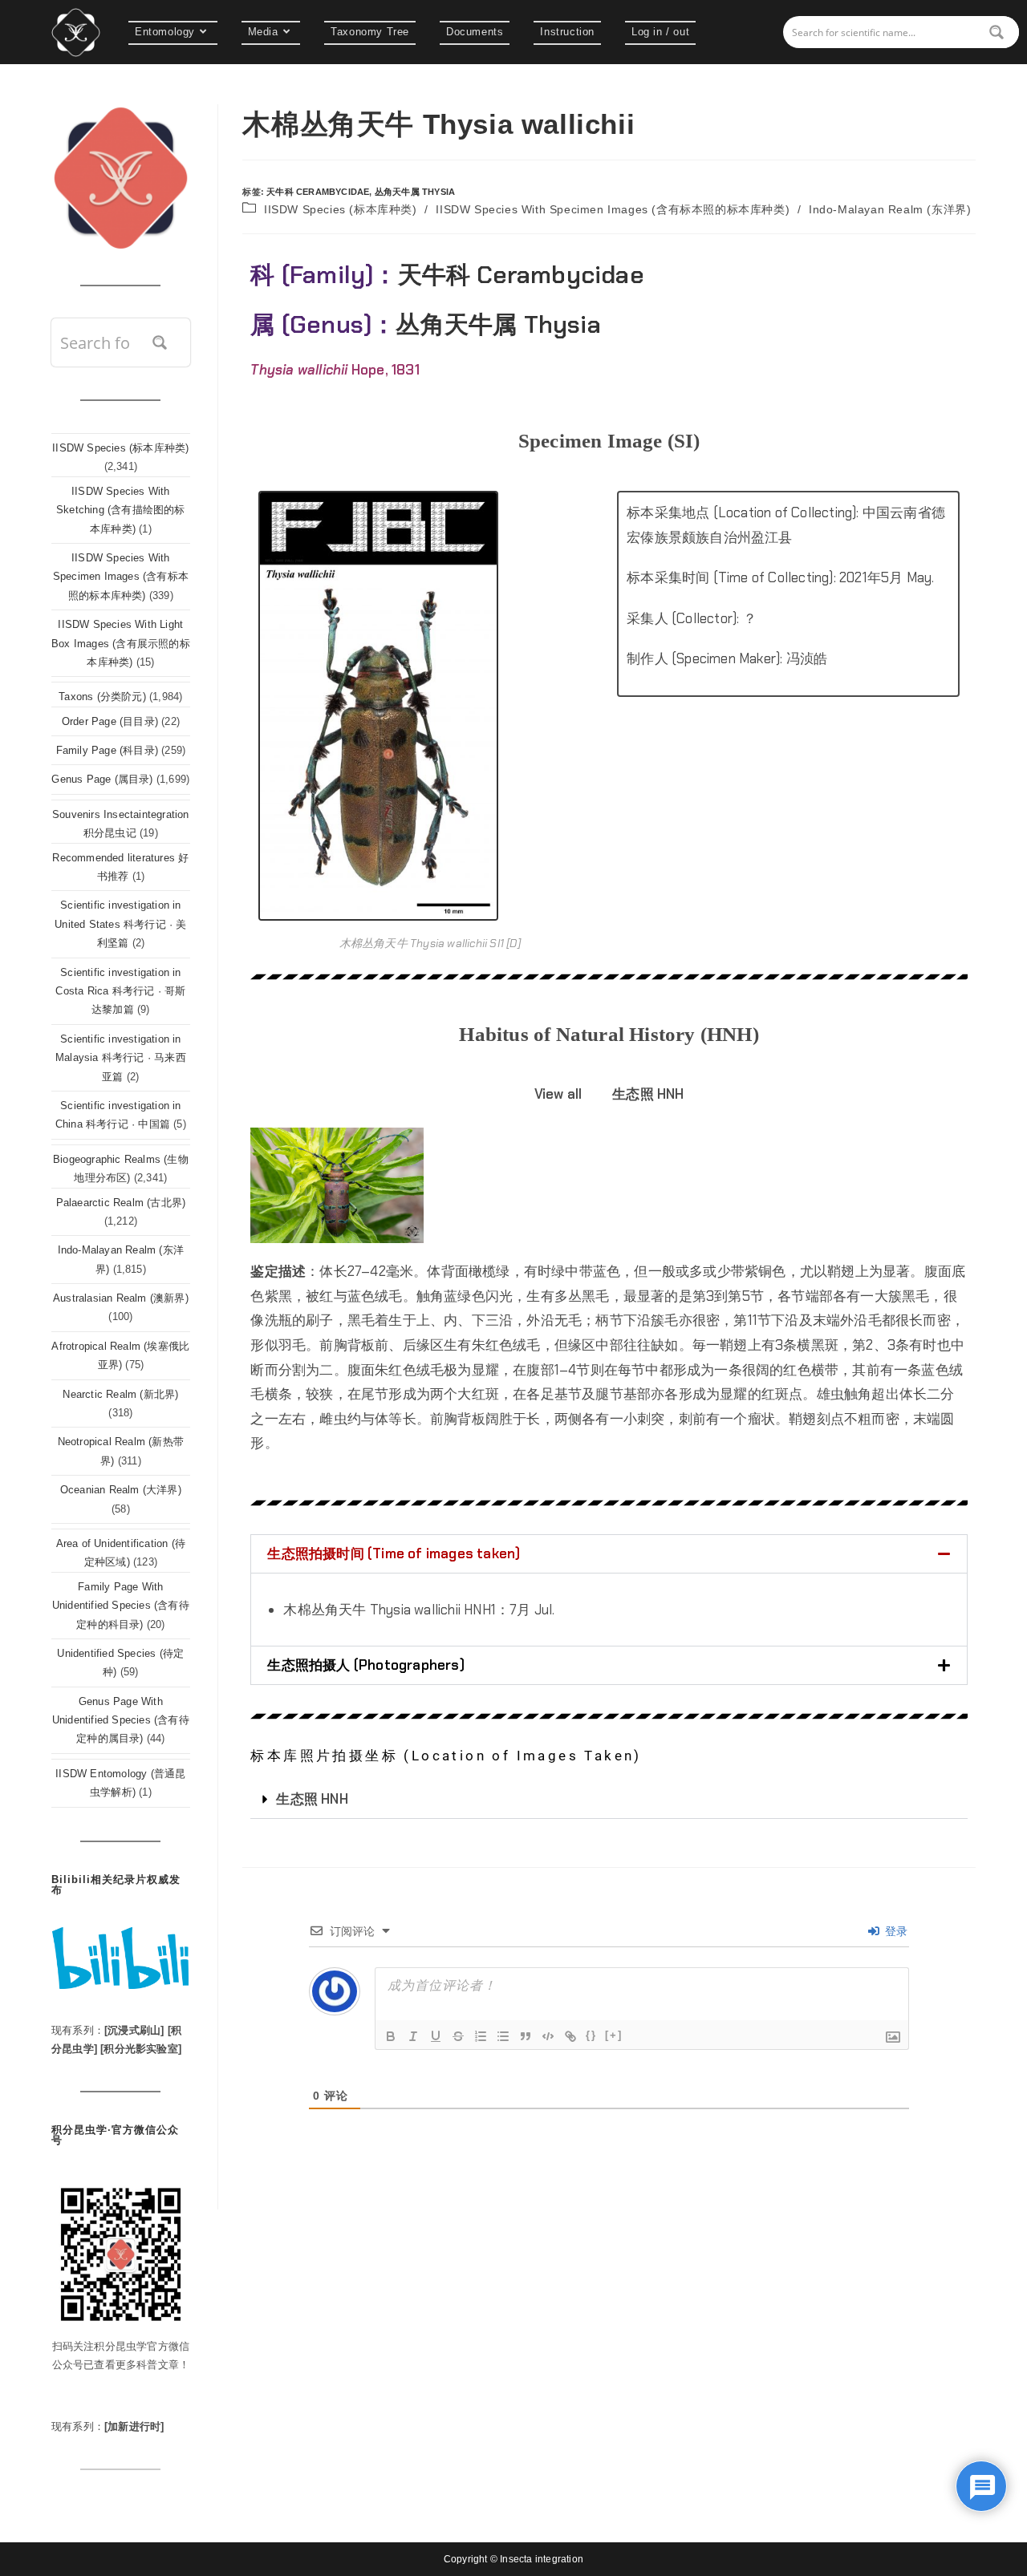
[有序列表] (481, 2036)
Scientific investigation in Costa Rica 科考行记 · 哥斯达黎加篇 (120, 991)
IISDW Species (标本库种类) (341, 209)
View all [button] (558, 1094)
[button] (609, 1554)
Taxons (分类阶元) (102, 697)
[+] (614, 2035)
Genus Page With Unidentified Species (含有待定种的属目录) (121, 1720)
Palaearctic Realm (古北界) (121, 1203)
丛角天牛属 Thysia (415, 192)
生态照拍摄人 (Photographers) (365, 1665)
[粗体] (391, 2036)
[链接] (570, 2036)
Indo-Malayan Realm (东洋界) (890, 209)
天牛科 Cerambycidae (318, 192)
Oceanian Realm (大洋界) (121, 1490)
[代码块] (548, 2036)
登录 (895, 1931)
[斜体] (413, 2036)
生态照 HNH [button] (648, 1094)
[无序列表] (503, 2036)
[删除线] (458, 2036)
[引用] (526, 2036)
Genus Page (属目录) (102, 779)
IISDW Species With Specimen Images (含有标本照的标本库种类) (613, 209)
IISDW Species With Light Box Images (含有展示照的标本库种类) (121, 643)
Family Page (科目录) (107, 750)
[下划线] (436, 2036)
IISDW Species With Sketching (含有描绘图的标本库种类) (121, 510)
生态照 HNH (312, 1799)
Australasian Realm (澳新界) (121, 1298)
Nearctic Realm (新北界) (120, 1394)
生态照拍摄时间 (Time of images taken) (394, 1553)
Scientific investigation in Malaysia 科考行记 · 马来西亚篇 (121, 1058)
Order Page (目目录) (110, 721)
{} (591, 2035)
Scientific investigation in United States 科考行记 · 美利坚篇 (120, 924)
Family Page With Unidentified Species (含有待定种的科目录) (121, 1606)
